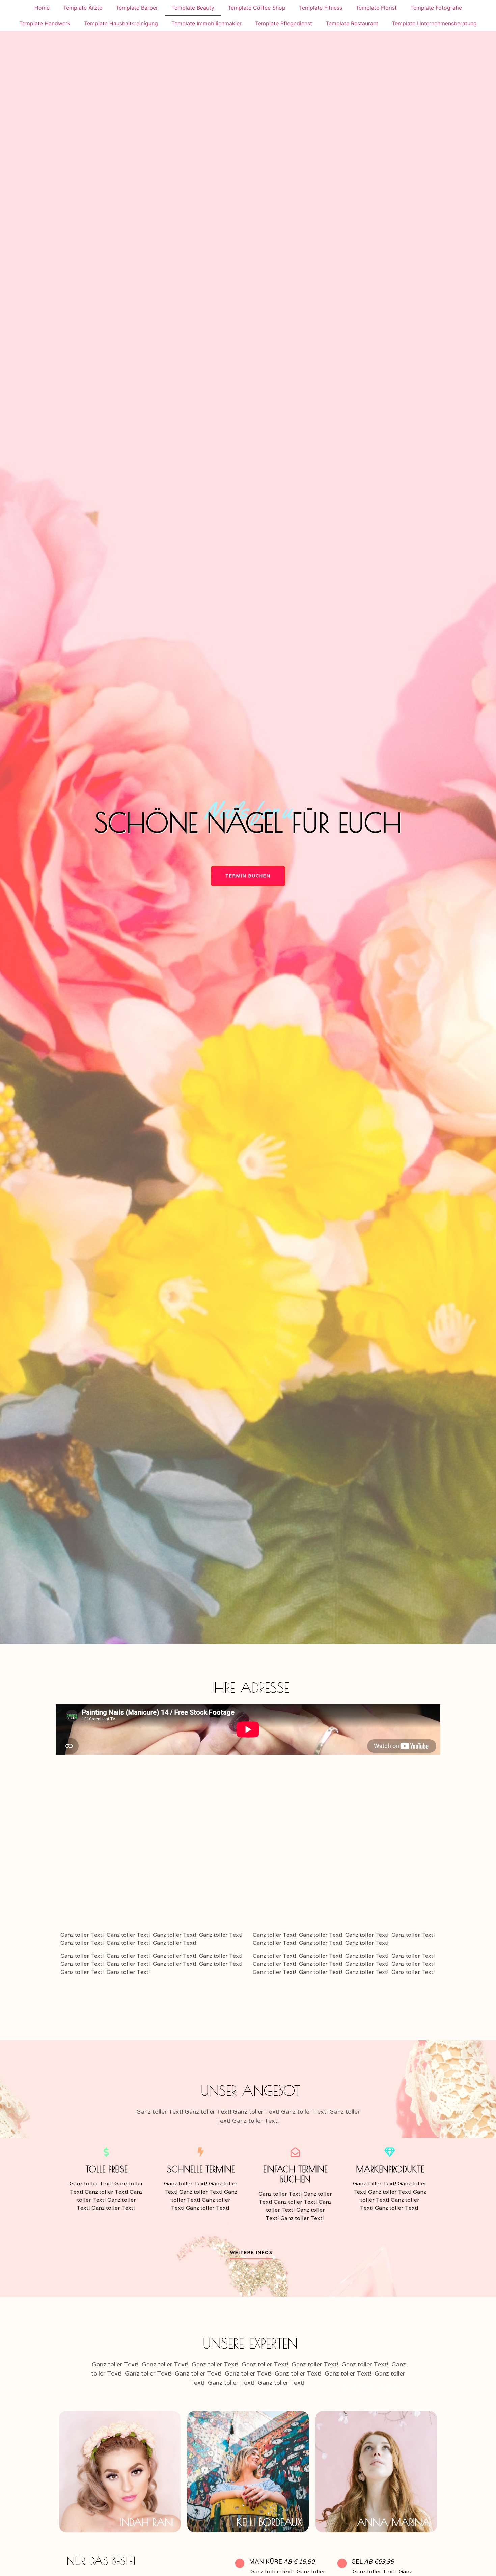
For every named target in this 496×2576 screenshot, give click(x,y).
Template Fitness (321, 8)
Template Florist (376, 8)
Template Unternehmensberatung (434, 23)
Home (42, 8)
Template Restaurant (352, 23)
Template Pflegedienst (284, 23)
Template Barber (137, 8)
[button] (248, 876)
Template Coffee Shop (257, 8)
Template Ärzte (83, 8)
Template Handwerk (45, 23)
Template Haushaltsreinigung (121, 23)
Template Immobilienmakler (206, 23)
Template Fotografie (436, 8)
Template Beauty (193, 8)
